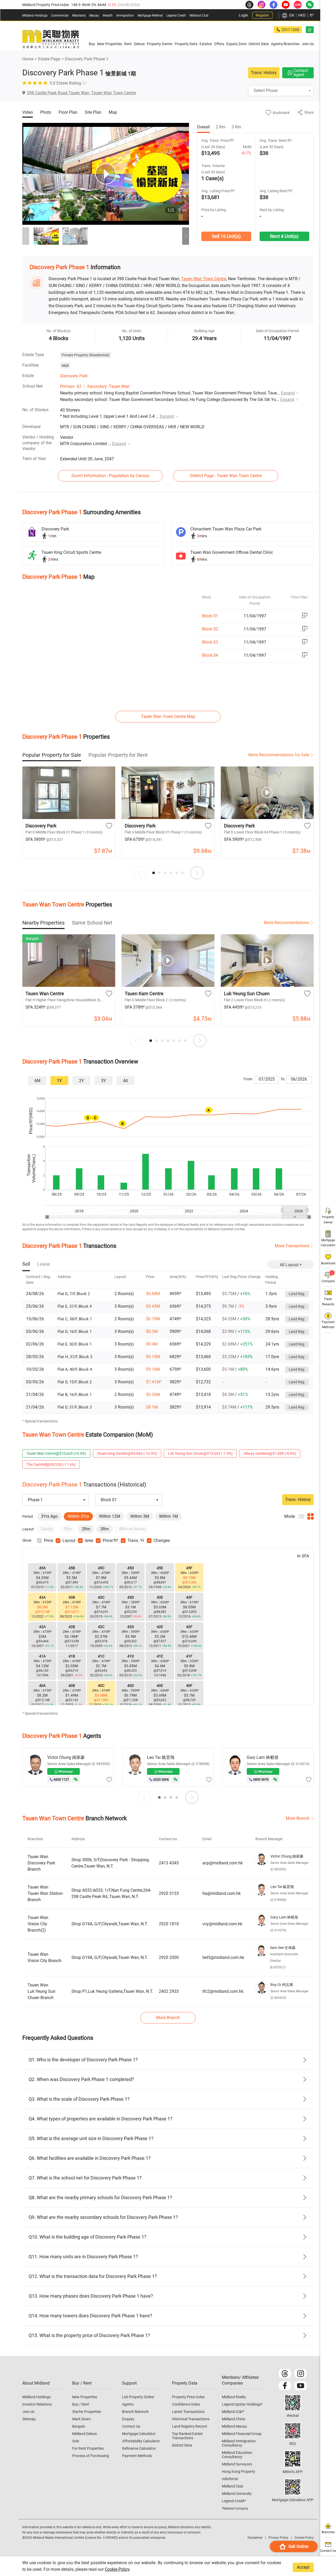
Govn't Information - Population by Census (110, 476)
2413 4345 (169, 1863)
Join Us (28, 2412)
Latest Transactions (188, 2412)
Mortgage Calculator (139, 2434)
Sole (76, 2441)
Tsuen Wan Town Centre (204, 279)
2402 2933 (169, 1991)
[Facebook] (285, 2386)
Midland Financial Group (242, 2434)
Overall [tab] (203, 127)
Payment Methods (137, 2456)
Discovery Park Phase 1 (87, 59)
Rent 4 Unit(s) (284, 236)
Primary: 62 (71, 386)
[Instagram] (301, 2374)
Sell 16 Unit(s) (226, 236)
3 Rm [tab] (236, 127)
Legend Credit (176, 15)
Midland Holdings (35, 15)
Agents (128, 2404)
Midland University (237, 2494)
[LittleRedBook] (293, 2431)
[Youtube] (301, 2386)
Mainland (79, 15)
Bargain (79, 2426)
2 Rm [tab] (221, 127)
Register (262, 15)
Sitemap (29, 2419)
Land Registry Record (189, 2426)
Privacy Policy (279, 2538)
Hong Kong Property (238, 2471)
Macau (94, 15)
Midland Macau (234, 2426)
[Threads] (285, 2374)
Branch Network (135, 2412)
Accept (303, 2567)
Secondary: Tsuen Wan (108, 386)
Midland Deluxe (85, 2434)
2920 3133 (169, 1893)
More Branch (298, 1818)
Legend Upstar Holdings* (242, 2404)
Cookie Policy (117, 2569)
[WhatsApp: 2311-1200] (310, 30)
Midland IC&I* (233, 2412)
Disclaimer (255, 2538)
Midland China (233, 2419)
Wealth (108, 15)
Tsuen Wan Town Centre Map (168, 716)
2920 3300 (169, 1957)
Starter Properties (87, 2412)
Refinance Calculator (139, 2448)
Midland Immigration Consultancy (239, 2443)
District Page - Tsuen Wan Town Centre (226, 476)
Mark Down (82, 2419)
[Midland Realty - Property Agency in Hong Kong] (51, 39)
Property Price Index (188, 2397)
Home (28, 59)
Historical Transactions (191, 2419)
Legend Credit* (234, 2501)
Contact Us (131, 2426)
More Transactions (292, 1246)
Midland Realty (234, 2397)
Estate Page (49, 59)
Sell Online (298, 2546)
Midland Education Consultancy (237, 2455)
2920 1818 (169, 1924)
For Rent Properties (88, 2448)
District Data (182, 2445)
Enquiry (128, 2419)
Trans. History (264, 73)
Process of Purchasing (91, 2456)
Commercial (60, 15)
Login (243, 15)
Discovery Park (74, 376)
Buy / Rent (81, 2404)
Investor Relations (37, 2404)
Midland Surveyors (237, 2464)
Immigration (125, 15)
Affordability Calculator (141, 2441)
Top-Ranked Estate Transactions (187, 2436)
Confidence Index (186, 2404)
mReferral (230, 2479)
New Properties (85, 2397)
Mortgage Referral (150, 15)
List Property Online (138, 2397)
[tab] (52, 755)
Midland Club (199, 15)
